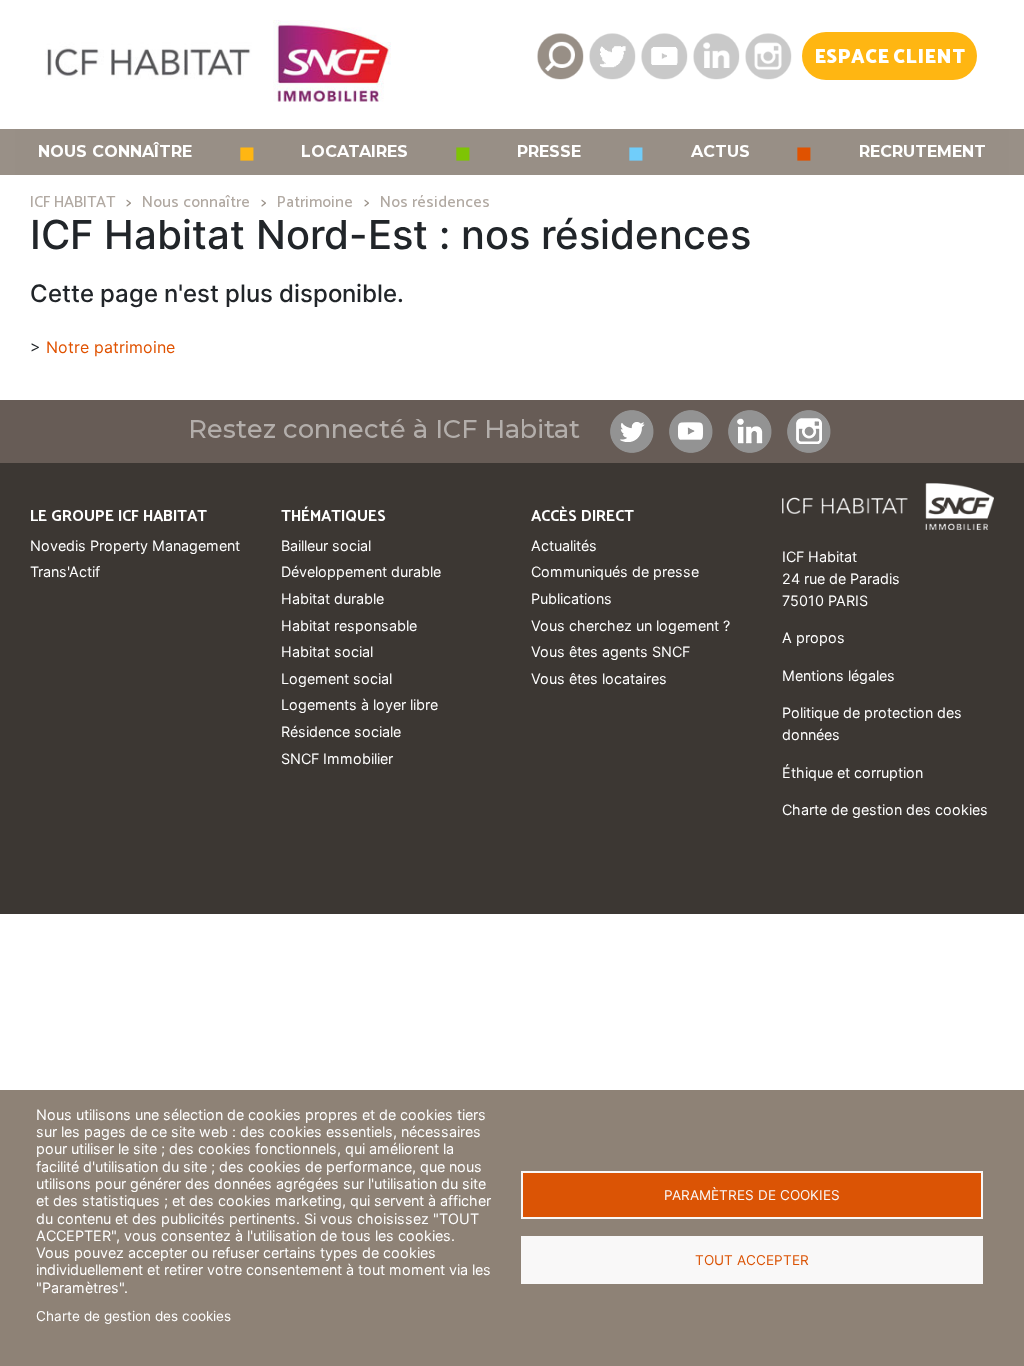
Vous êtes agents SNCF (610, 651)
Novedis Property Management (135, 545)
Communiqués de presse (615, 571)
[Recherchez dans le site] (560, 56)
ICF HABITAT (72, 202)
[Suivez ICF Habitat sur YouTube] (664, 56)
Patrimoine (315, 202)
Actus (720, 152)
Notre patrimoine (110, 347)
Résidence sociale (341, 731)
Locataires (354, 152)
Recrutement (922, 152)
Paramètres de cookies (752, 1195)
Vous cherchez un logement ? (630, 625)
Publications (571, 598)
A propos (813, 637)
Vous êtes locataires (599, 678)
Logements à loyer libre (359, 704)
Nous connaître (115, 152)
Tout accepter (752, 1260)
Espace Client (889, 57)
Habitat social (327, 651)
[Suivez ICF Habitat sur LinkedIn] (716, 56)
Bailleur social (326, 545)
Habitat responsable (349, 625)
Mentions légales (838, 675)
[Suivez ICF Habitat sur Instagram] (768, 56)
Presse (549, 152)
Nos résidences (435, 202)
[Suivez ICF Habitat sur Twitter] (612, 56)
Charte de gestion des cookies (133, 1316)
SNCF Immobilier (337, 758)
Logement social (336, 678)
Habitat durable (332, 598)
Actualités (564, 545)
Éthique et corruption (852, 772)
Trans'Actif (65, 571)
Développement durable (361, 571)
